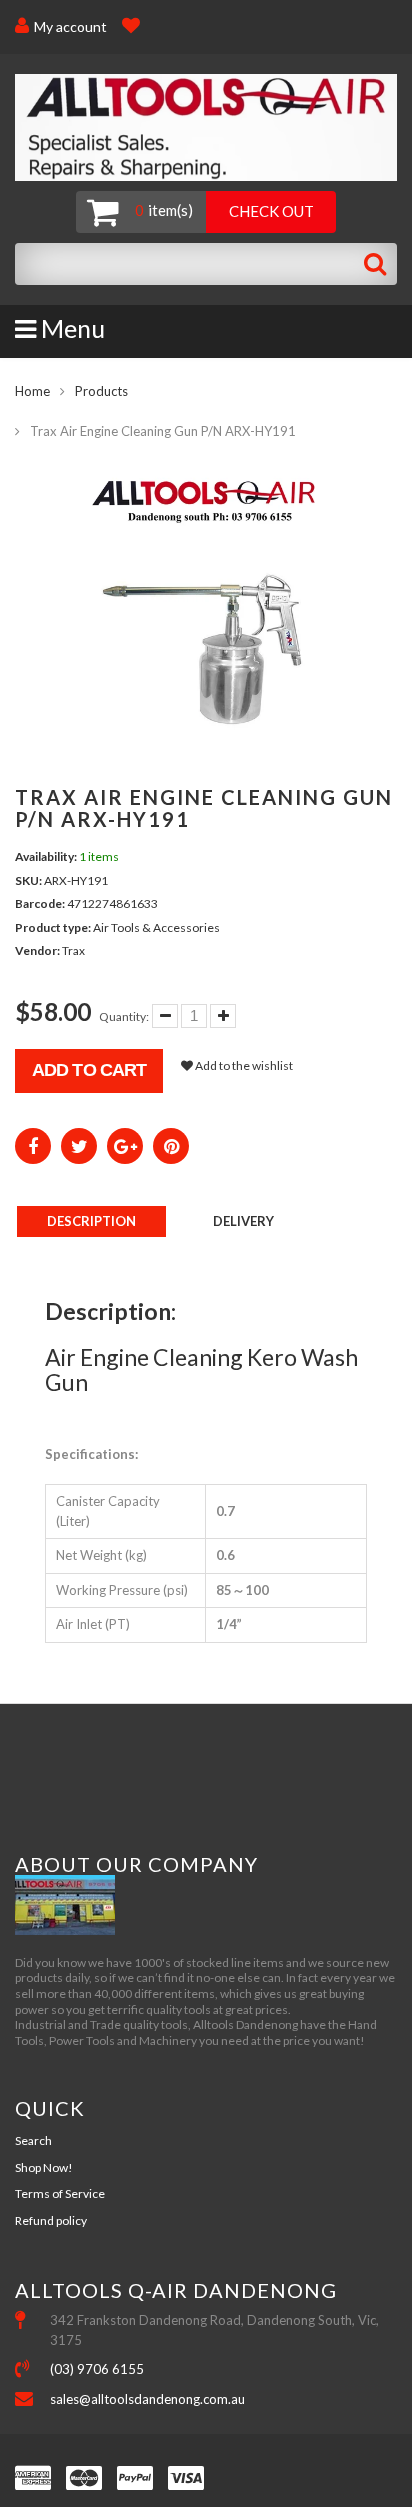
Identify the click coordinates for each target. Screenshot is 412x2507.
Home (32, 391)
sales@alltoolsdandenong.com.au (147, 2399)
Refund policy (51, 2220)
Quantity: (124, 1016)
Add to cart (89, 1070)
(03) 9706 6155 (97, 2369)
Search (33, 2140)
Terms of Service (60, 2193)
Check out (271, 211)
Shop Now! (44, 2167)
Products (101, 391)
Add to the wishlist (243, 1065)
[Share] (33, 1146)
